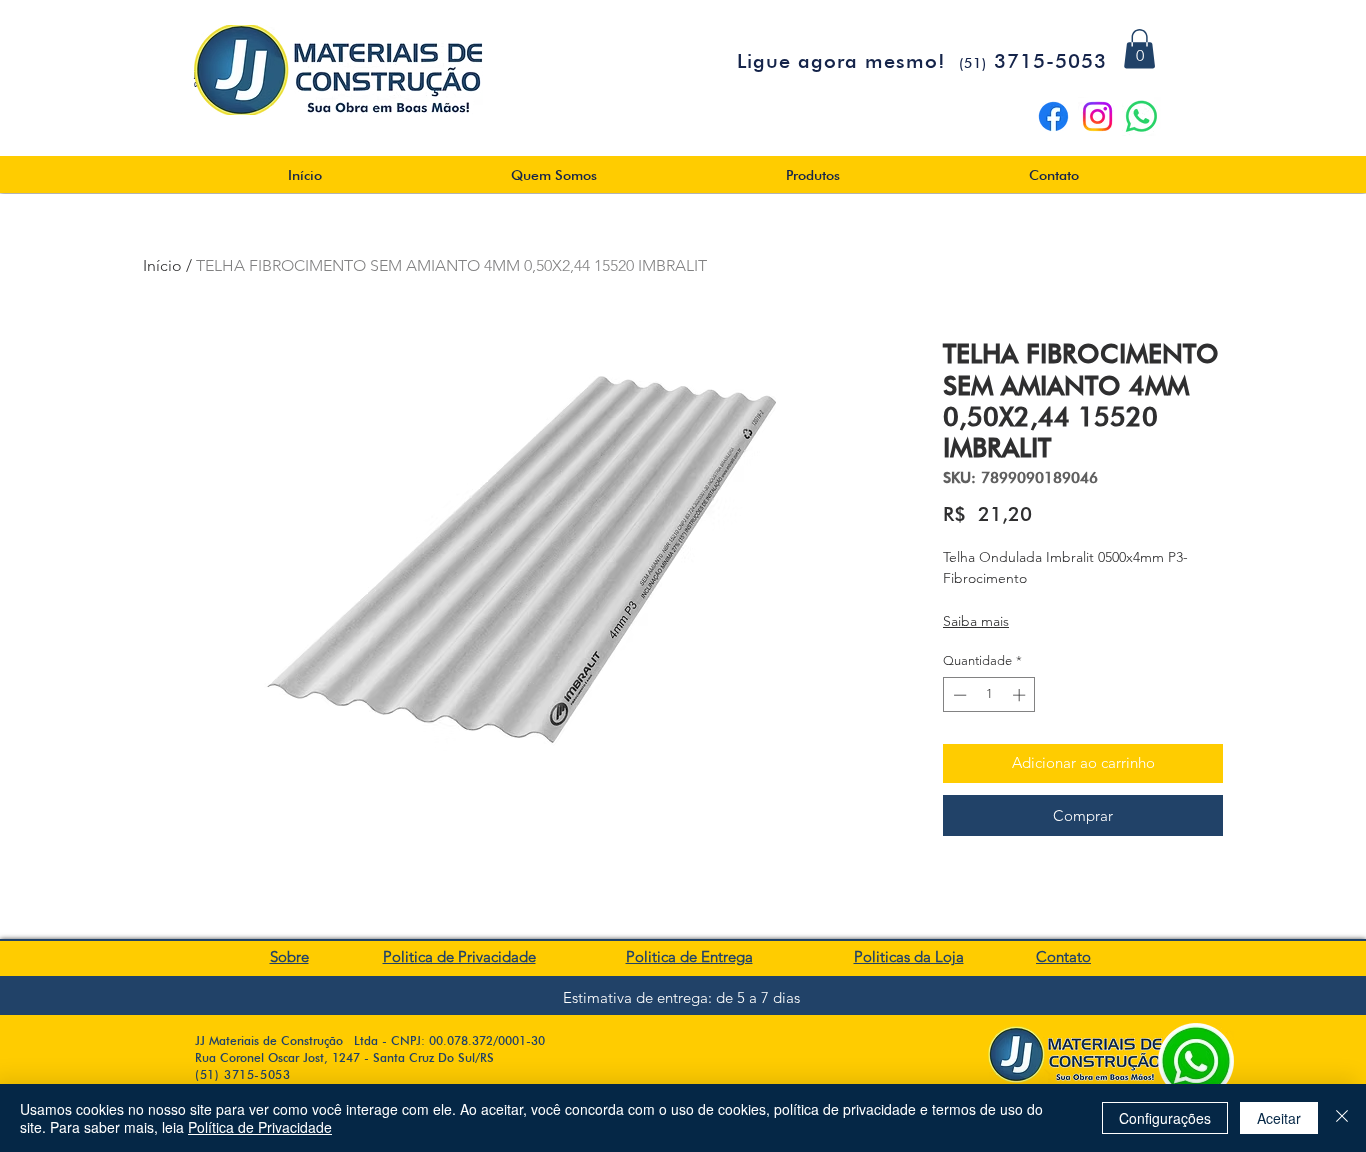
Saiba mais (976, 621)
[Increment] (1021, 695)
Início (162, 265)
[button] (1139, 48)
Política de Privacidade (260, 1127)
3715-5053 (1033, 61)
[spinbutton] (989, 695)
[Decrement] (958, 695)
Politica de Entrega (689, 956)
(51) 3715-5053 (242, 1074)
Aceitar (1279, 1118)
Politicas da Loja (909, 956)
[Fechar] (1342, 1118)
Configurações (1165, 1118)
